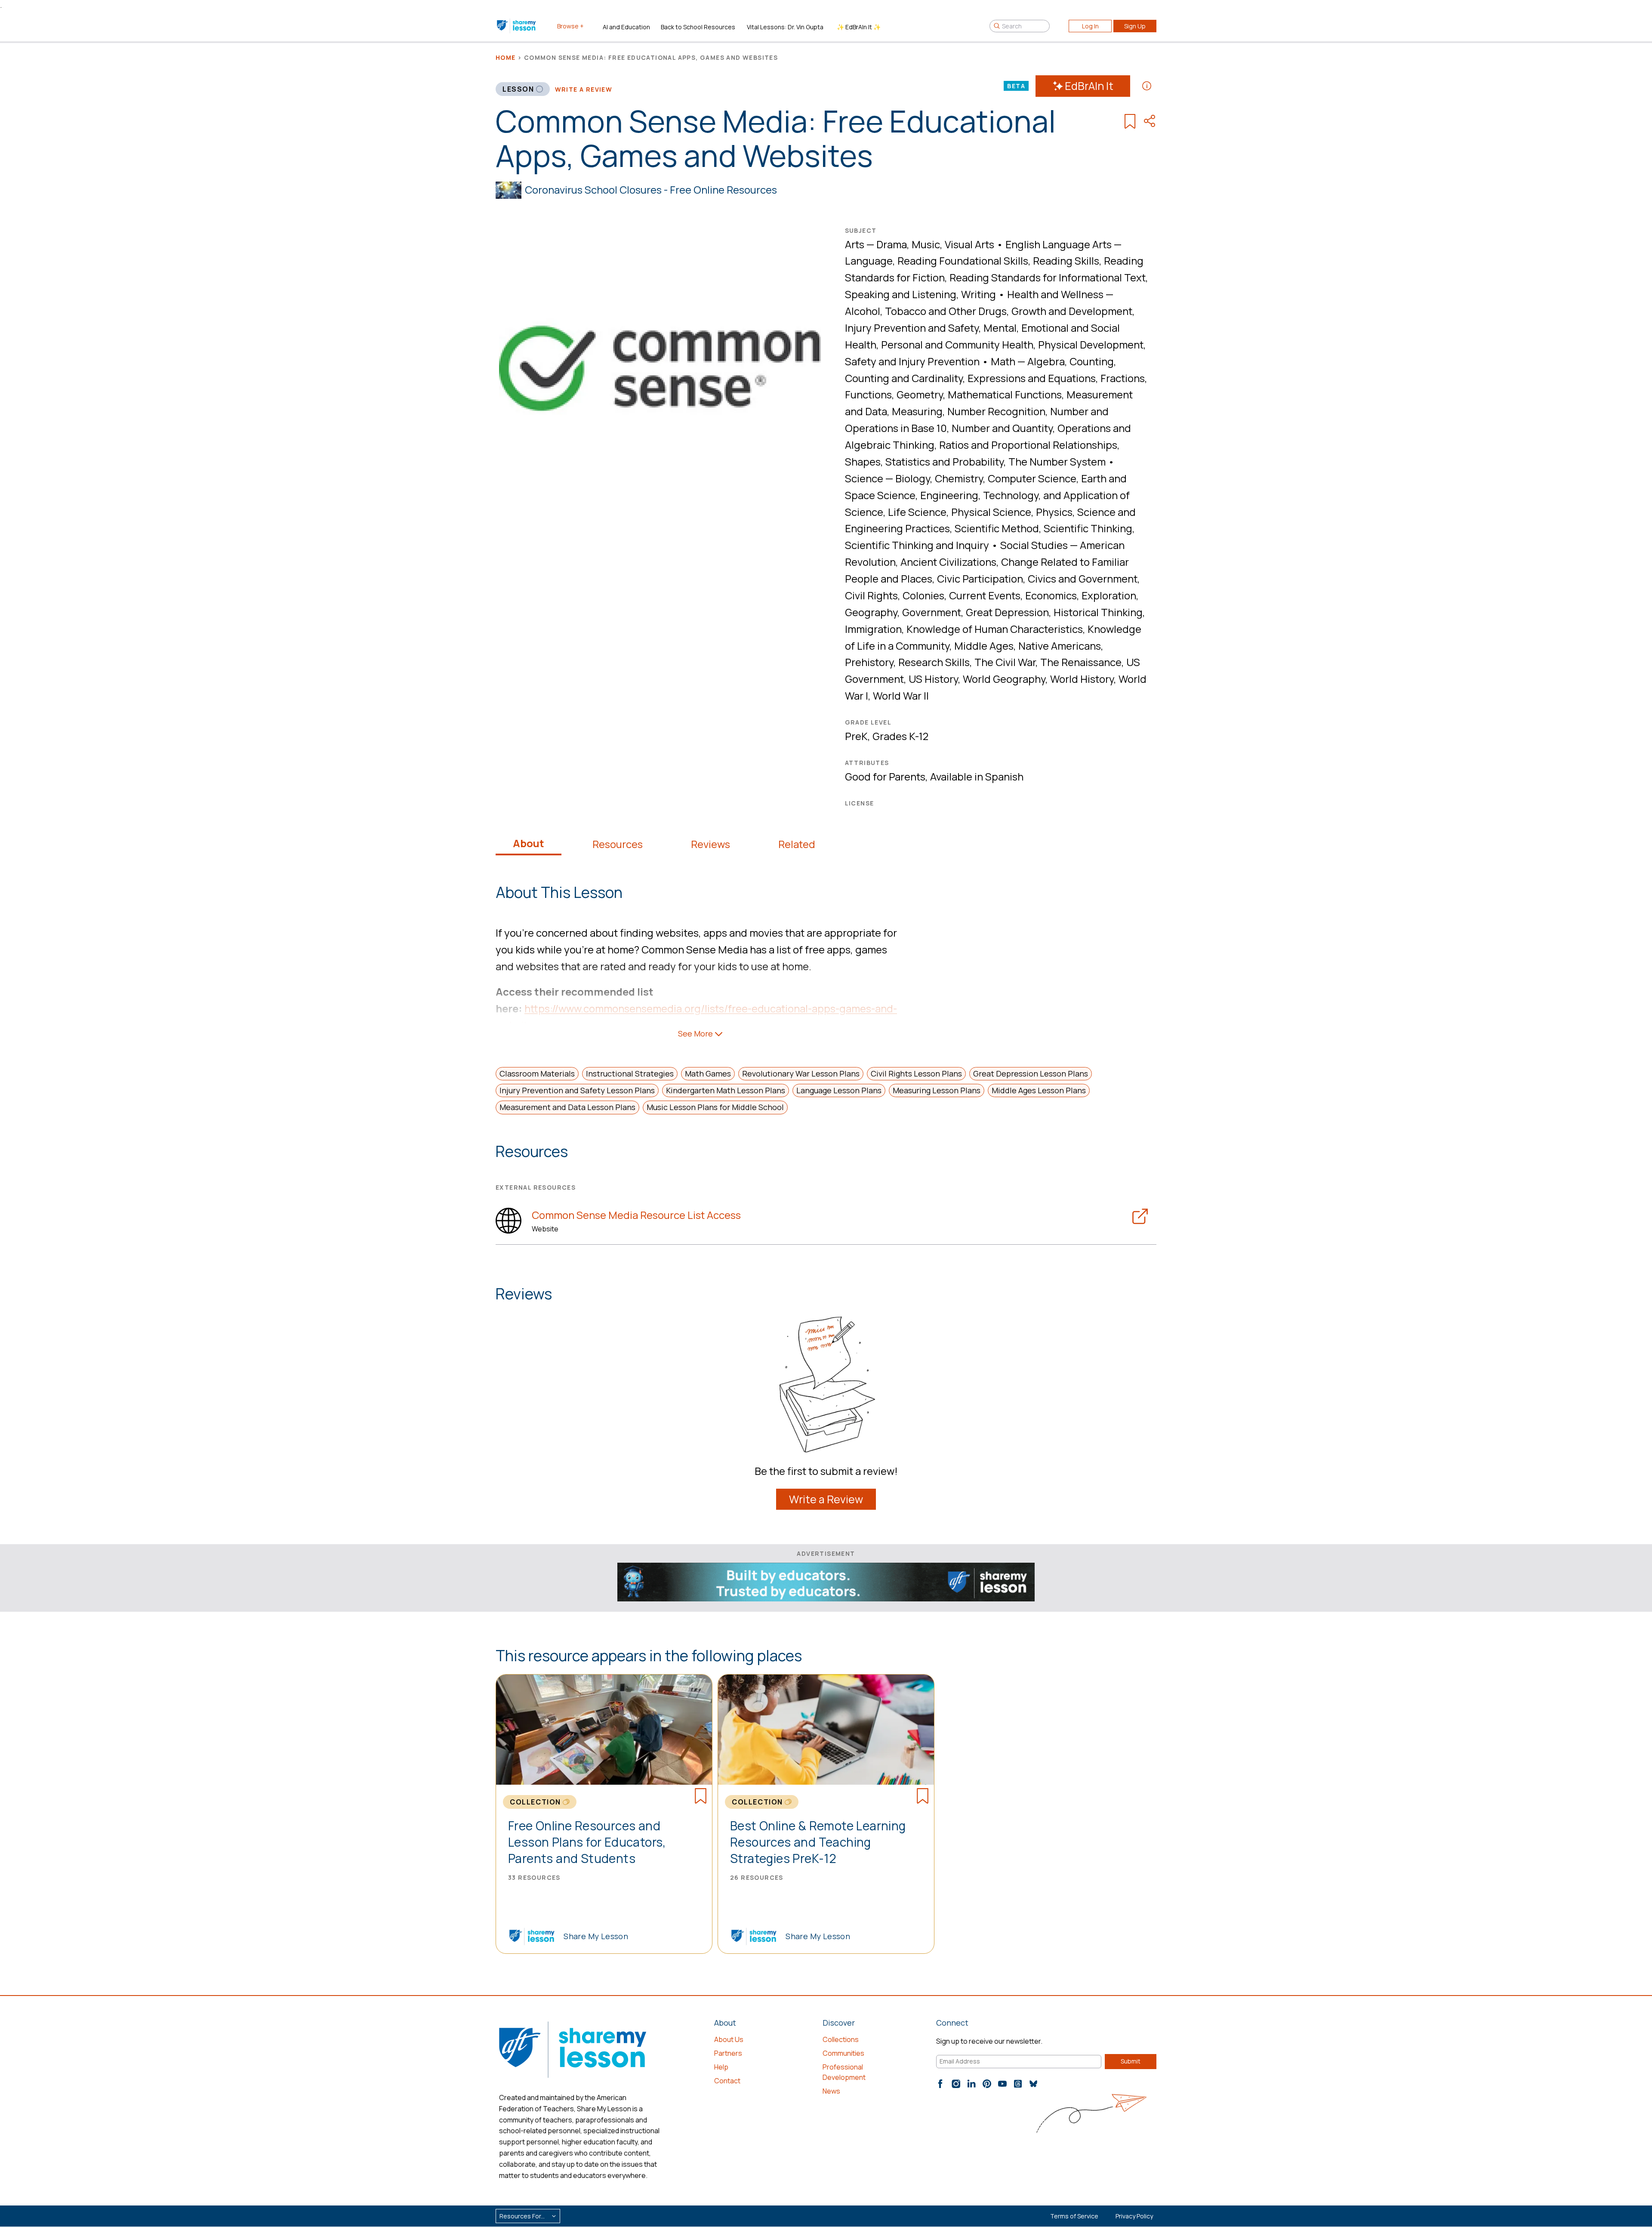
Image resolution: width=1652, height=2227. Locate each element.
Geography (871, 612)
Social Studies (1034, 545)
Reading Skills (1066, 261)
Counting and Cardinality (904, 378)
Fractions (1123, 378)
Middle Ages (984, 646)
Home (506, 57)
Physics (1054, 512)
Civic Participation (980, 578)
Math (1003, 361)
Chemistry (959, 478)
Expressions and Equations (1032, 378)
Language (869, 261)
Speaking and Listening (901, 294)
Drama (892, 244)
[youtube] (1002, 2084)
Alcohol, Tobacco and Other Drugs (926, 311)
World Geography (1004, 679)
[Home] (517, 26)
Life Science (917, 512)
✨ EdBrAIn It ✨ (859, 27)
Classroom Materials (537, 1073)
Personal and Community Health (957, 344)
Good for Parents (885, 776)
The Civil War (1005, 662)
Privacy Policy (1134, 2216)
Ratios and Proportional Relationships (1028, 445)
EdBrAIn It (1089, 86)
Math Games (708, 1073)
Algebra (1046, 361)
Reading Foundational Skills (963, 261)
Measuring (917, 411)
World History (1082, 679)
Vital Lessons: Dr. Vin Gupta (785, 27)
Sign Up (1135, 26)
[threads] (1018, 2084)
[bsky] (1033, 2084)
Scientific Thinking (1088, 528)
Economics (1051, 595)
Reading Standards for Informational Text (1048, 277)
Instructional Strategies (630, 1073)
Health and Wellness (1055, 294)
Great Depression (1007, 612)
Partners (728, 2053)
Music (926, 244)
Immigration (873, 629)
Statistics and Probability (945, 461)
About (529, 843)
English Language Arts (1059, 244)
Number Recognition (996, 411)
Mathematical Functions (1005, 394)
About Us (729, 2039)
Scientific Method (997, 528)
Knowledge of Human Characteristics (995, 629)
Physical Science (991, 512)
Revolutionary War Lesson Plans (801, 1073)
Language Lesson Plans (839, 1090)
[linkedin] (971, 2084)
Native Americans (1060, 646)
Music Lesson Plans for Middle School (715, 1107)
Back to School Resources (698, 27)
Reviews (710, 844)
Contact (727, 2081)
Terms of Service (1074, 2216)
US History (933, 679)
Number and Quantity (1002, 428)
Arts (855, 244)
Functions (868, 394)
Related (797, 844)
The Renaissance (1081, 662)
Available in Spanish (977, 776)
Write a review (584, 89)
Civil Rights (871, 595)
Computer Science (1032, 478)
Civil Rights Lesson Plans (916, 1073)
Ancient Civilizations (948, 562)
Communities (843, 2053)
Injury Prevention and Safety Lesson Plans (577, 1090)
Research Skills (934, 662)
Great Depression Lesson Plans (1031, 1073)
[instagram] (956, 2084)
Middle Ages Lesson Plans (1039, 1090)
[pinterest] (987, 2084)
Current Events (985, 595)
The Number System (1057, 461)
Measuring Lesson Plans (937, 1090)
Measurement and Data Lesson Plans (567, 1107)
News (831, 2091)
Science (864, 478)
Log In (1090, 26)
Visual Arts (969, 244)
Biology (913, 478)
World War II (901, 696)
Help (721, 2067)
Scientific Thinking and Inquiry (917, 545)
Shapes (863, 461)
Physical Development (1091, 344)
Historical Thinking (1098, 612)
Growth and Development (1072, 311)
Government (932, 612)
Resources (618, 844)
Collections (841, 2039)
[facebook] (940, 2084)
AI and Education (626, 27)
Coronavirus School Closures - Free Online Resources (651, 190)
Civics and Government (1083, 578)
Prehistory (869, 662)
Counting (1092, 361)
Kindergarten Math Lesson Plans (726, 1090)
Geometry (920, 394)
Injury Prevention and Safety (912, 328)
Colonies (923, 595)
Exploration (1109, 595)
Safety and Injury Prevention (912, 361)
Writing (979, 294)
